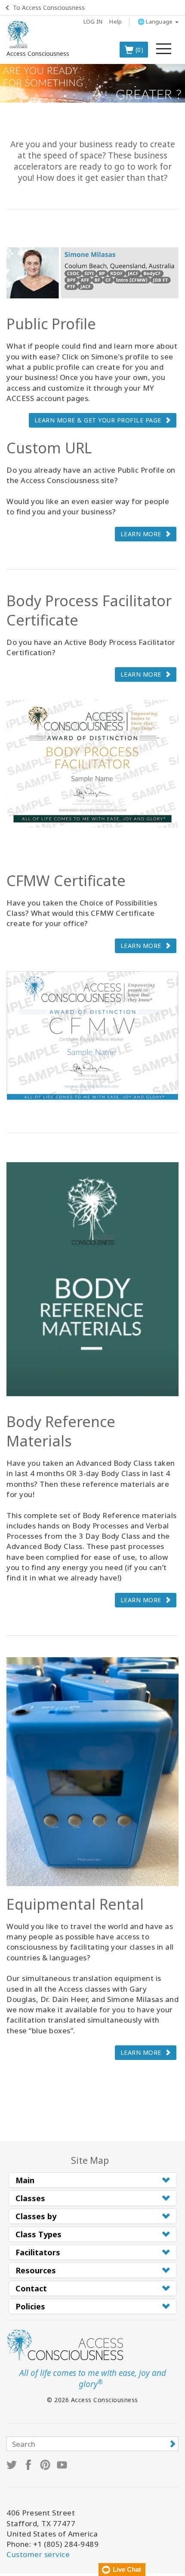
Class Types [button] (39, 2234)
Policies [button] (30, 2306)
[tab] (92, 2180)
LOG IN (93, 21)
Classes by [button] (36, 2216)
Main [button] (25, 2180)
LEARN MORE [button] (141, 534)
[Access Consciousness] (18, 34)
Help (116, 21)
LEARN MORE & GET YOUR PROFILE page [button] (98, 420)
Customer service (38, 2554)
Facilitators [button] (38, 2252)
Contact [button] (31, 2288)
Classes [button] (30, 2198)
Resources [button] (36, 2270)
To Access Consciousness (49, 8)
